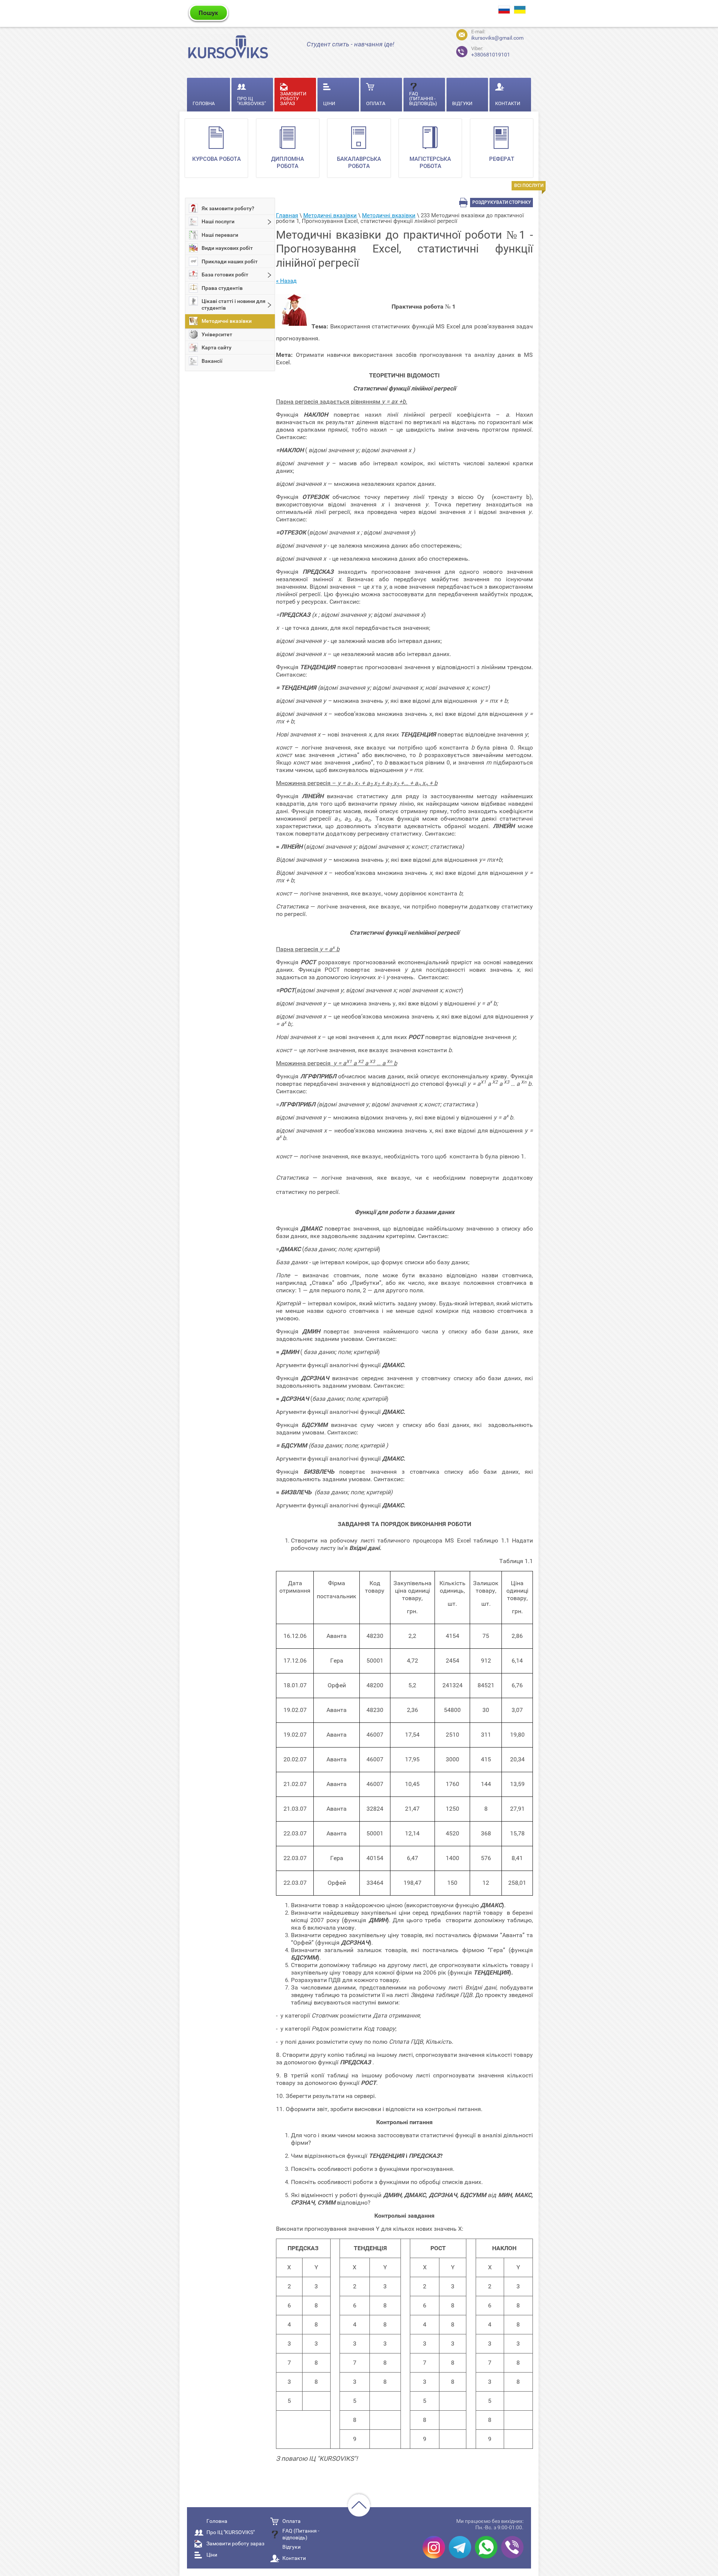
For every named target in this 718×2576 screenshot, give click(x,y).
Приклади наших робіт (230, 261)
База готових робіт (225, 275)
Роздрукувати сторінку (502, 202)
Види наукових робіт (227, 248)
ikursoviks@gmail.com (497, 38)
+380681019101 (491, 52)
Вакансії (212, 361)
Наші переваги (220, 235)
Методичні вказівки (227, 321)
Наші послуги (218, 221)
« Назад (286, 281)
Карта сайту (217, 347)
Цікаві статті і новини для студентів (234, 304)
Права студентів (222, 288)
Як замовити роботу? (228, 208)
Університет (217, 334)
